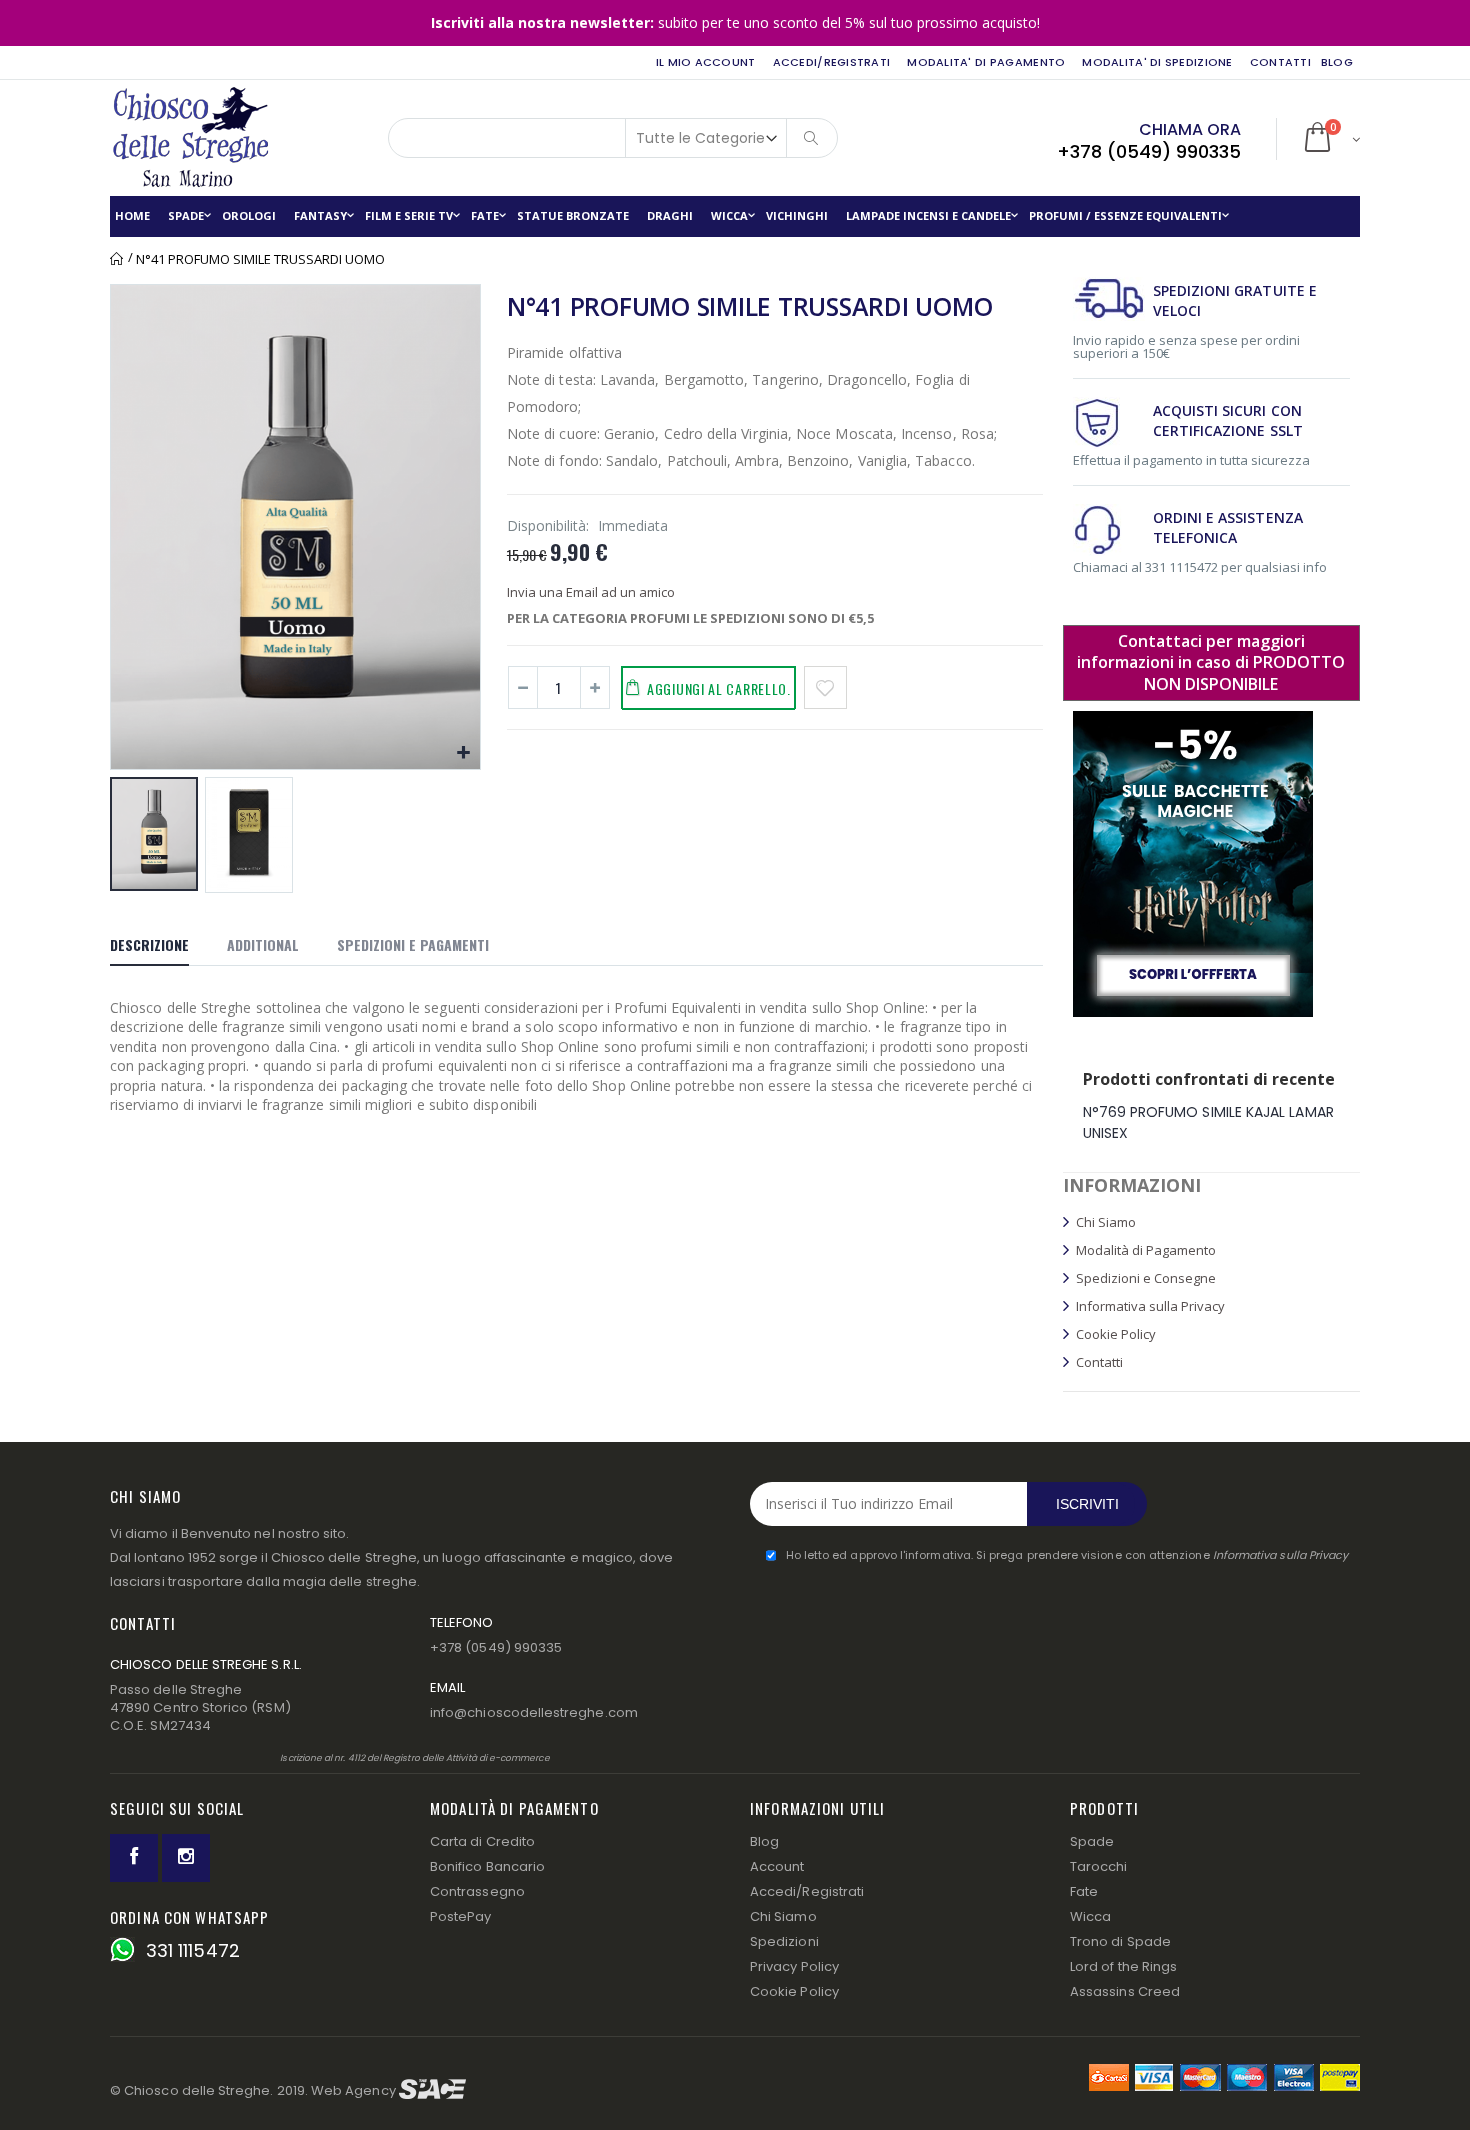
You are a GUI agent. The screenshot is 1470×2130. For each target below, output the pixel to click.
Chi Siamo (1106, 1222)
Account (777, 1866)
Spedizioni (784, 1941)
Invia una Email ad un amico (591, 592)
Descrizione (149, 944)
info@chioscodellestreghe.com (534, 1712)
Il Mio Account (706, 62)
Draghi (670, 215)
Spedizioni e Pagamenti (413, 944)
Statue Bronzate (573, 215)
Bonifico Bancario (487, 1866)
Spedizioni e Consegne (1146, 1278)
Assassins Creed (1125, 1991)
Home (117, 259)
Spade (186, 215)
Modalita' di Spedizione (1157, 62)
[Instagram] (186, 1858)
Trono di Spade (1120, 1941)
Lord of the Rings (1123, 1966)
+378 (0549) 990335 (1149, 151)
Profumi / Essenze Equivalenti (1125, 215)
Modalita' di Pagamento (986, 62)
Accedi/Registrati (832, 62)
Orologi (249, 215)
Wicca (729, 215)
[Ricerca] (812, 138)
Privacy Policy (794, 1966)
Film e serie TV (409, 215)
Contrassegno (477, 1891)
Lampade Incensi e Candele (928, 215)
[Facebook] (134, 1858)
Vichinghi (797, 215)
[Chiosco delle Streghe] (180, 138)
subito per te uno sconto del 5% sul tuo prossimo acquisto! (735, 22)
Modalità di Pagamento (1146, 1250)
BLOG (1337, 62)
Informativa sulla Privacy (1150, 1306)
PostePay (461, 1916)
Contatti (1280, 62)
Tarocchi (1099, 1866)
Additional (263, 944)
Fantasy (320, 215)
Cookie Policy (1116, 1334)
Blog (764, 1841)
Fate (485, 215)
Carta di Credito (482, 1841)
